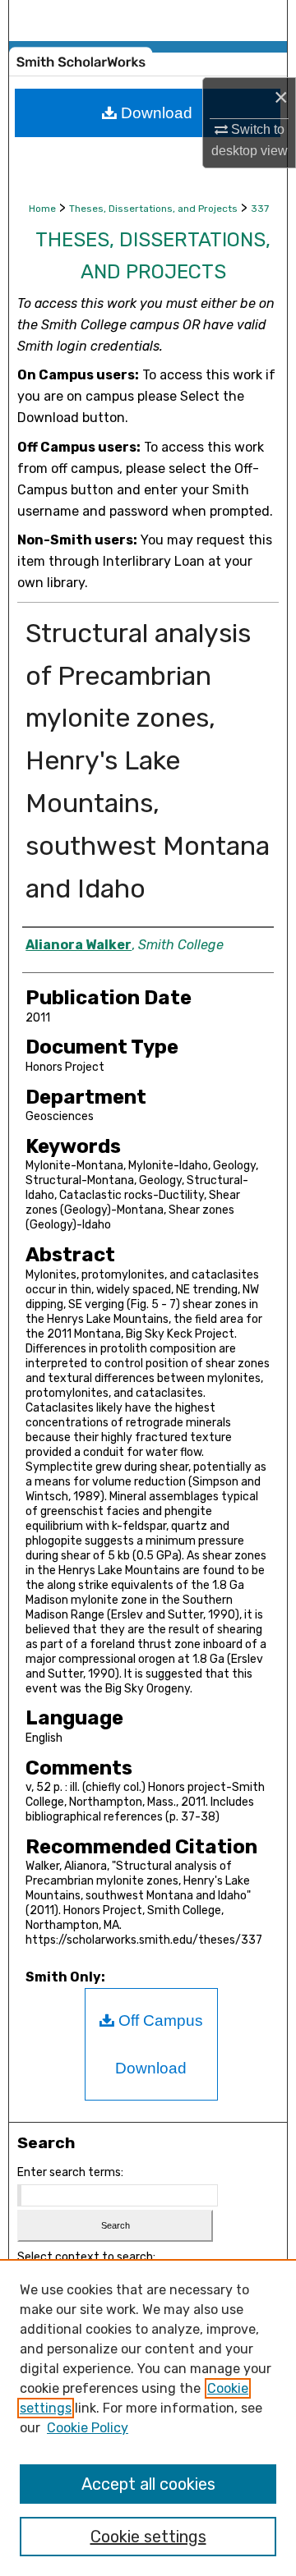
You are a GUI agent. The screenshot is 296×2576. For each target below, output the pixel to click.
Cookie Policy (88, 2428)
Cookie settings (148, 2537)
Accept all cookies (148, 2484)
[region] (148, 2418)
